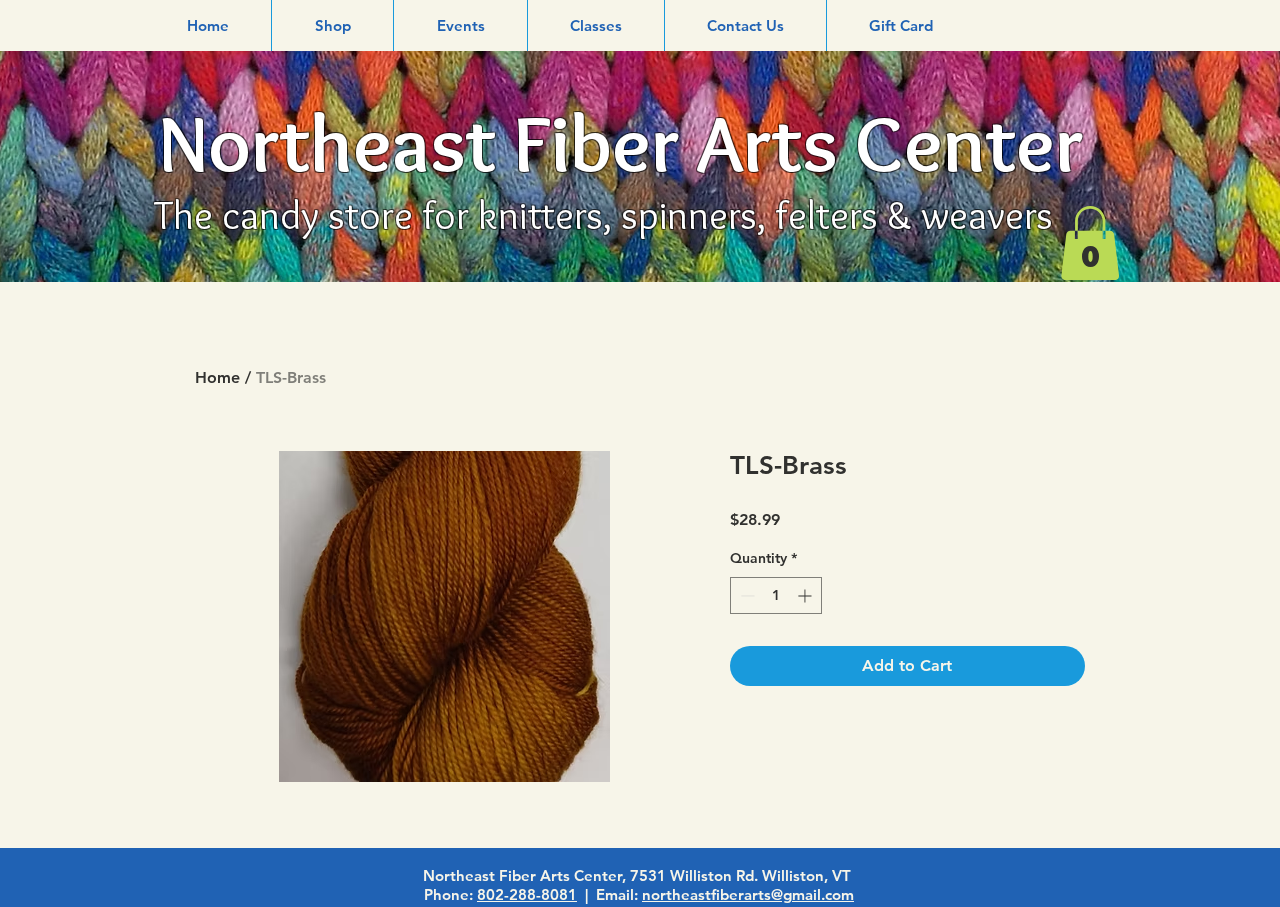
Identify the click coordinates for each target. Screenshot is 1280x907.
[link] (1090, 243)
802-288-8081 (527, 894)
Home (217, 377)
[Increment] (806, 595)
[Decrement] (745, 595)
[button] (332, 25)
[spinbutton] (776, 595)
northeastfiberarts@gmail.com (748, 894)
